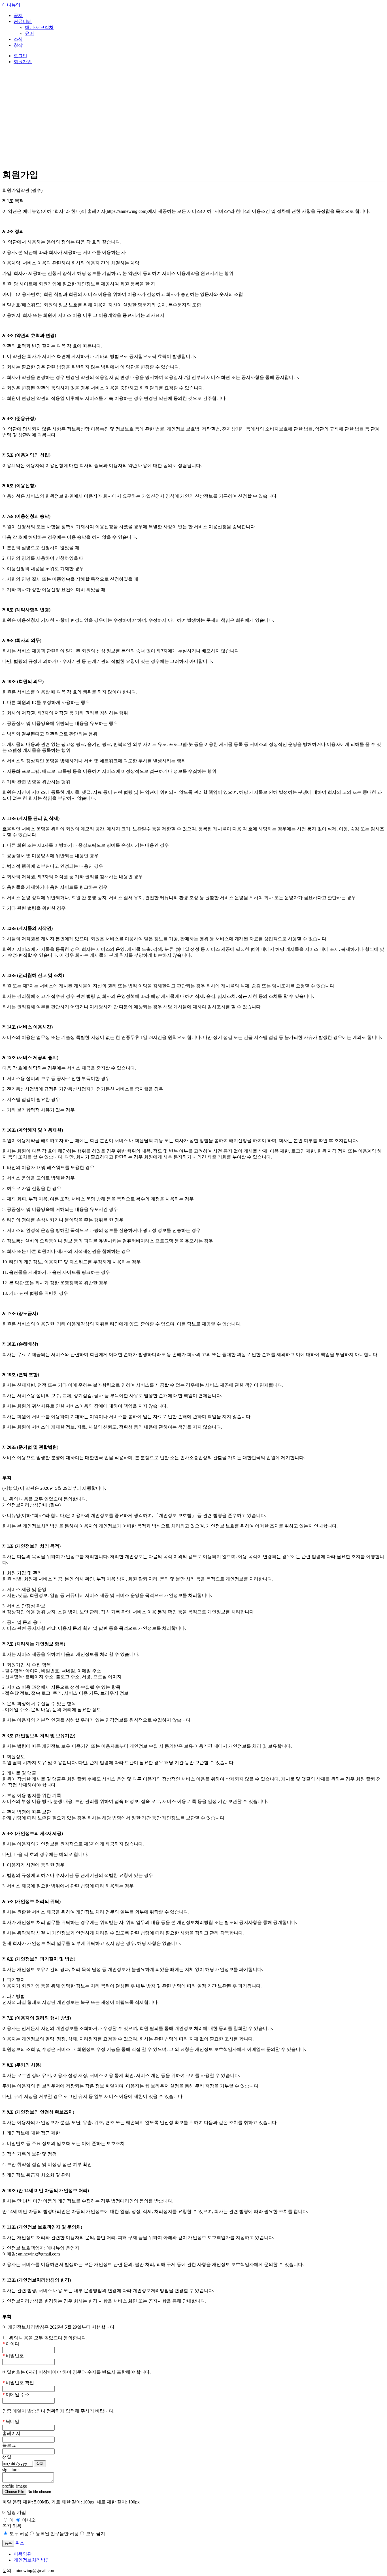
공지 (18, 15)
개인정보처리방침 (32, 2560)
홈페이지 (11, 2433)
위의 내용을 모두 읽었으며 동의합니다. (48, 1499)
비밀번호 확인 (18, 2383)
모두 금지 (95, 2534)
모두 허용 (18, 2534)
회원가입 (23, 62)
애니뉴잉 (11, 5)
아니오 (28, 2520)
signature (10, 2470)
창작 (18, 45)
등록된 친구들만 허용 (57, 2534)
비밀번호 (13, 2356)
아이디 (11, 2344)
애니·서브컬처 (39, 27)
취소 (20, 2543)
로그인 (20, 56)
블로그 (9, 2445)
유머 (29, 33)
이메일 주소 (16, 2394)
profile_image (15, 2486)
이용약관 (23, 2554)
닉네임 (11, 2421)
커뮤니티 (23, 21)
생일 (7, 2457)
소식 (18, 39)
